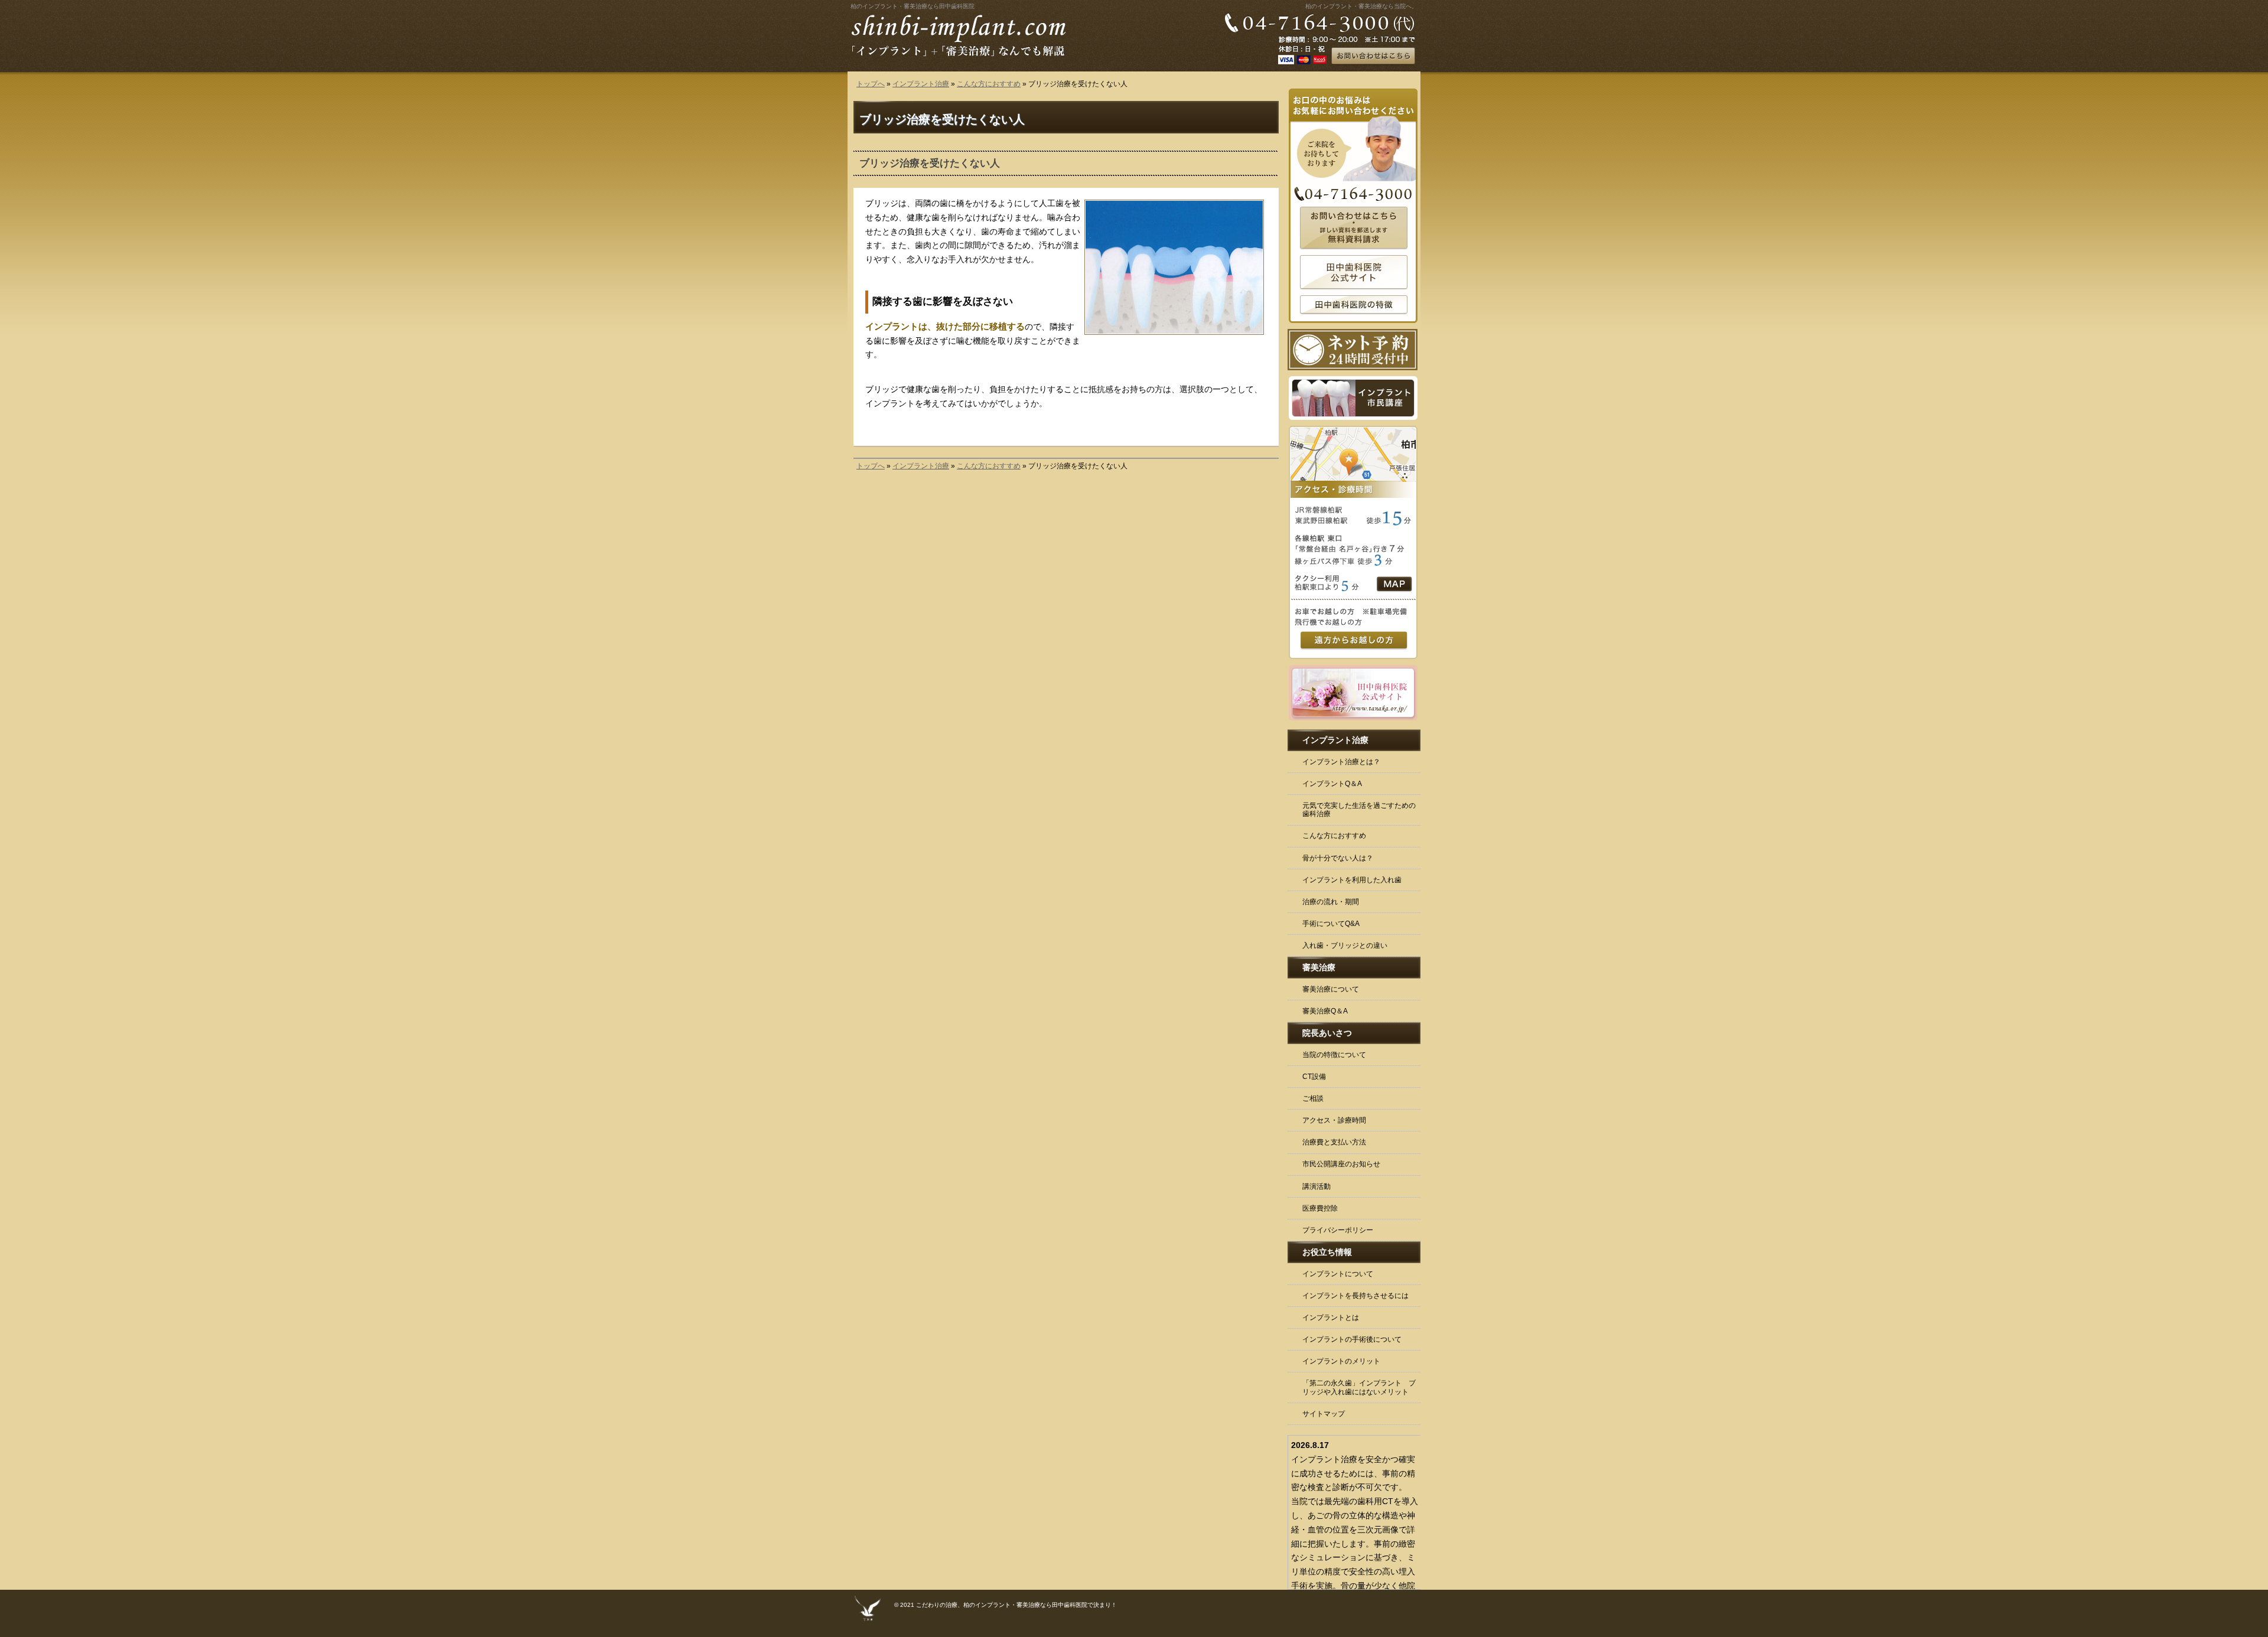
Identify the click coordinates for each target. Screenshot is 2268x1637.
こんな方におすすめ (989, 84)
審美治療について (1331, 989)
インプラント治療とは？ (1341, 762)
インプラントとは (1331, 1318)
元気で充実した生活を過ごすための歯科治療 (1359, 810)
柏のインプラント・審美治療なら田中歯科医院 (913, 6)
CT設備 (1314, 1077)
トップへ (871, 84)
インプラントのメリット (1341, 1361)
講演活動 (1317, 1186)
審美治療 (1319, 967)
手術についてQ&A (1331, 924)
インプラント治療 (921, 84)
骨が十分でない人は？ (1338, 858)
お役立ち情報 (1327, 1252)
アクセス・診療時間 (1334, 1120)
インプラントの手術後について (1352, 1339)
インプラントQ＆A (1332, 784)
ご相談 (1313, 1098)
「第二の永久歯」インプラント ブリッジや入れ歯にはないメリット (1359, 1387)
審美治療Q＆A (1325, 1011)
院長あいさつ (1327, 1033)
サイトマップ (1324, 1414)
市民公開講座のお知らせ (1341, 1164)
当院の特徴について (1334, 1055)
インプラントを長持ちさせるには (1355, 1296)
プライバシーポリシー (1338, 1230)
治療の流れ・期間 (1331, 902)
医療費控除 (1320, 1208)
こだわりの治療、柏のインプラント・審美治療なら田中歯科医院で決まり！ (1016, 1605)
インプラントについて (1338, 1274)
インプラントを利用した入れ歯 (1352, 880)
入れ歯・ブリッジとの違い (1345, 945)
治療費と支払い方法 (1334, 1142)
